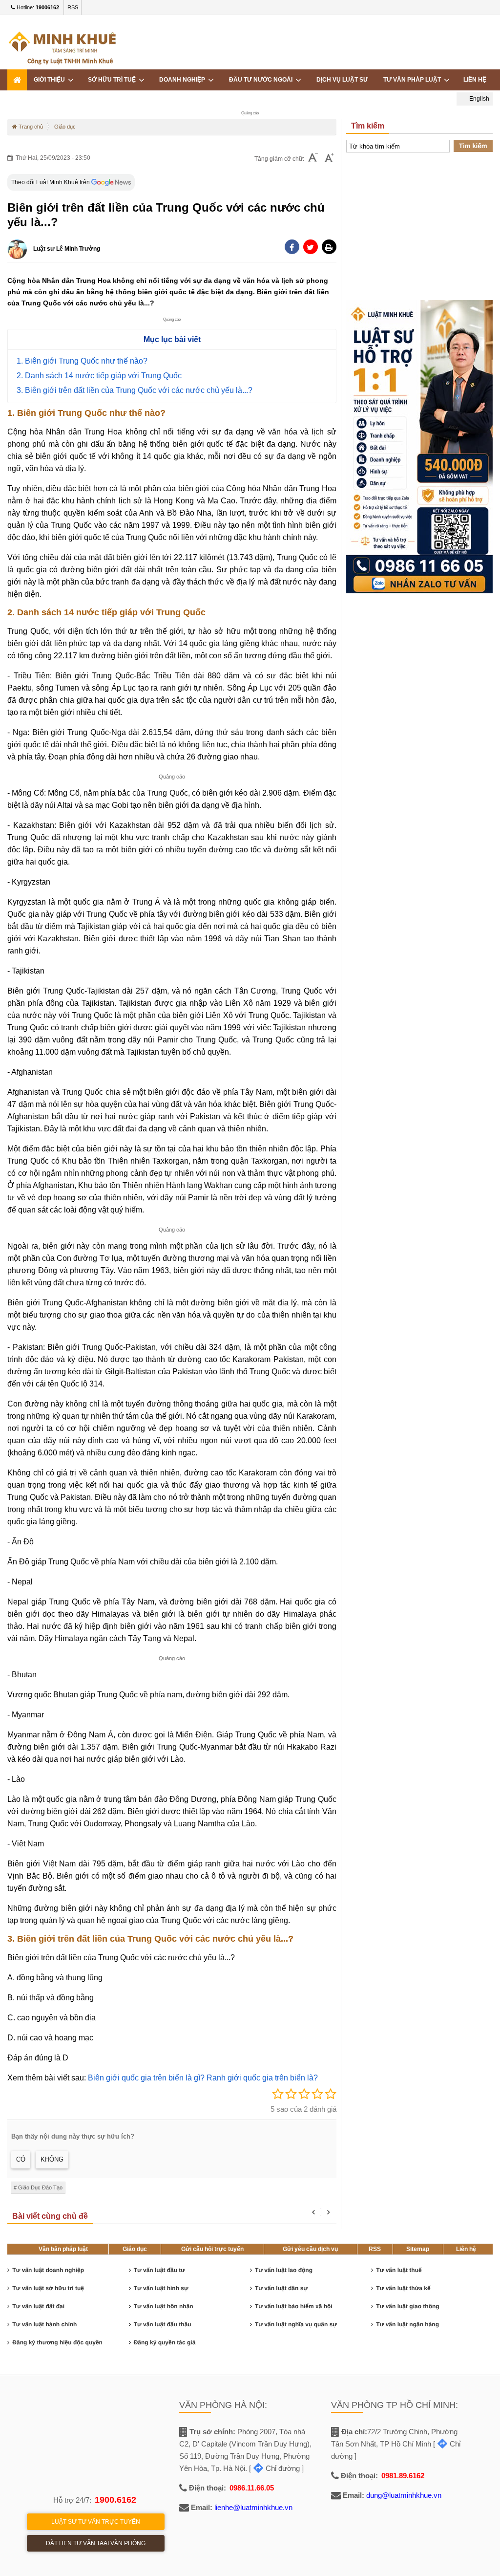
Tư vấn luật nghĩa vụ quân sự (296, 2324)
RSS (73, 7)
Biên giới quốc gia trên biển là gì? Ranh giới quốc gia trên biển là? (203, 2078)
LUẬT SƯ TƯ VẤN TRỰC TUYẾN (96, 2522)
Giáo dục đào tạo (40, 2187)
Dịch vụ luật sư (342, 80)
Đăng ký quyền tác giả (165, 2342)
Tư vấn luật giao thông (407, 2306)
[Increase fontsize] (329, 159)
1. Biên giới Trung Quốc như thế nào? (82, 361)
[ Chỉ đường (274, 2468)
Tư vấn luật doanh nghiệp (48, 2270)
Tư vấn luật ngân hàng (407, 2324)
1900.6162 (115, 2500)
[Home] (17, 80)
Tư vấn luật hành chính (44, 2324)
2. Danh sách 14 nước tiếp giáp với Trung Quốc (99, 376)
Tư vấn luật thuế (399, 2270)
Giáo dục (135, 2249)
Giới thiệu (51, 80)
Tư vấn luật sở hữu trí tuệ (48, 2288)
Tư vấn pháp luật (414, 80)
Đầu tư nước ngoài (262, 80)
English (479, 99)
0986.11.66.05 (252, 2488)
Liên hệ (466, 2249)
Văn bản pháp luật (63, 2249)
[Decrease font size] (313, 159)
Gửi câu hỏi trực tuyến (212, 2249)
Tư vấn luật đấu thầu (163, 2324)
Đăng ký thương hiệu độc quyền (57, 2342)
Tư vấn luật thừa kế (403, 2288)
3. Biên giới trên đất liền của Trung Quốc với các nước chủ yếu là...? (135, 390)
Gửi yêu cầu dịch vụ (310, 2249)
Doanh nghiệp (184, 80)
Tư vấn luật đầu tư (159, 2270)
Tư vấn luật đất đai (38, 2306)
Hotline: (37, 7)
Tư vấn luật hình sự (161, 2288)
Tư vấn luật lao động (284, 2270)
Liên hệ (475, 80)
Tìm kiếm (473, 146)
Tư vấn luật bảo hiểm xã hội (294, 2306)
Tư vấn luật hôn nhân (164, 2306)
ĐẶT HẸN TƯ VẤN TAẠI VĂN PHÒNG (96, 2543)
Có (21, 2159)
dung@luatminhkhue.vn (404, 2495)
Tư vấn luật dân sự (281, 2288)
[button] (329, 247)
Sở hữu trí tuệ (113, 80)
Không (52, 2159)
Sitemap (418, 2249)
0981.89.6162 (403, 2476)
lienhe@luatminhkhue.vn (253, 2507)
